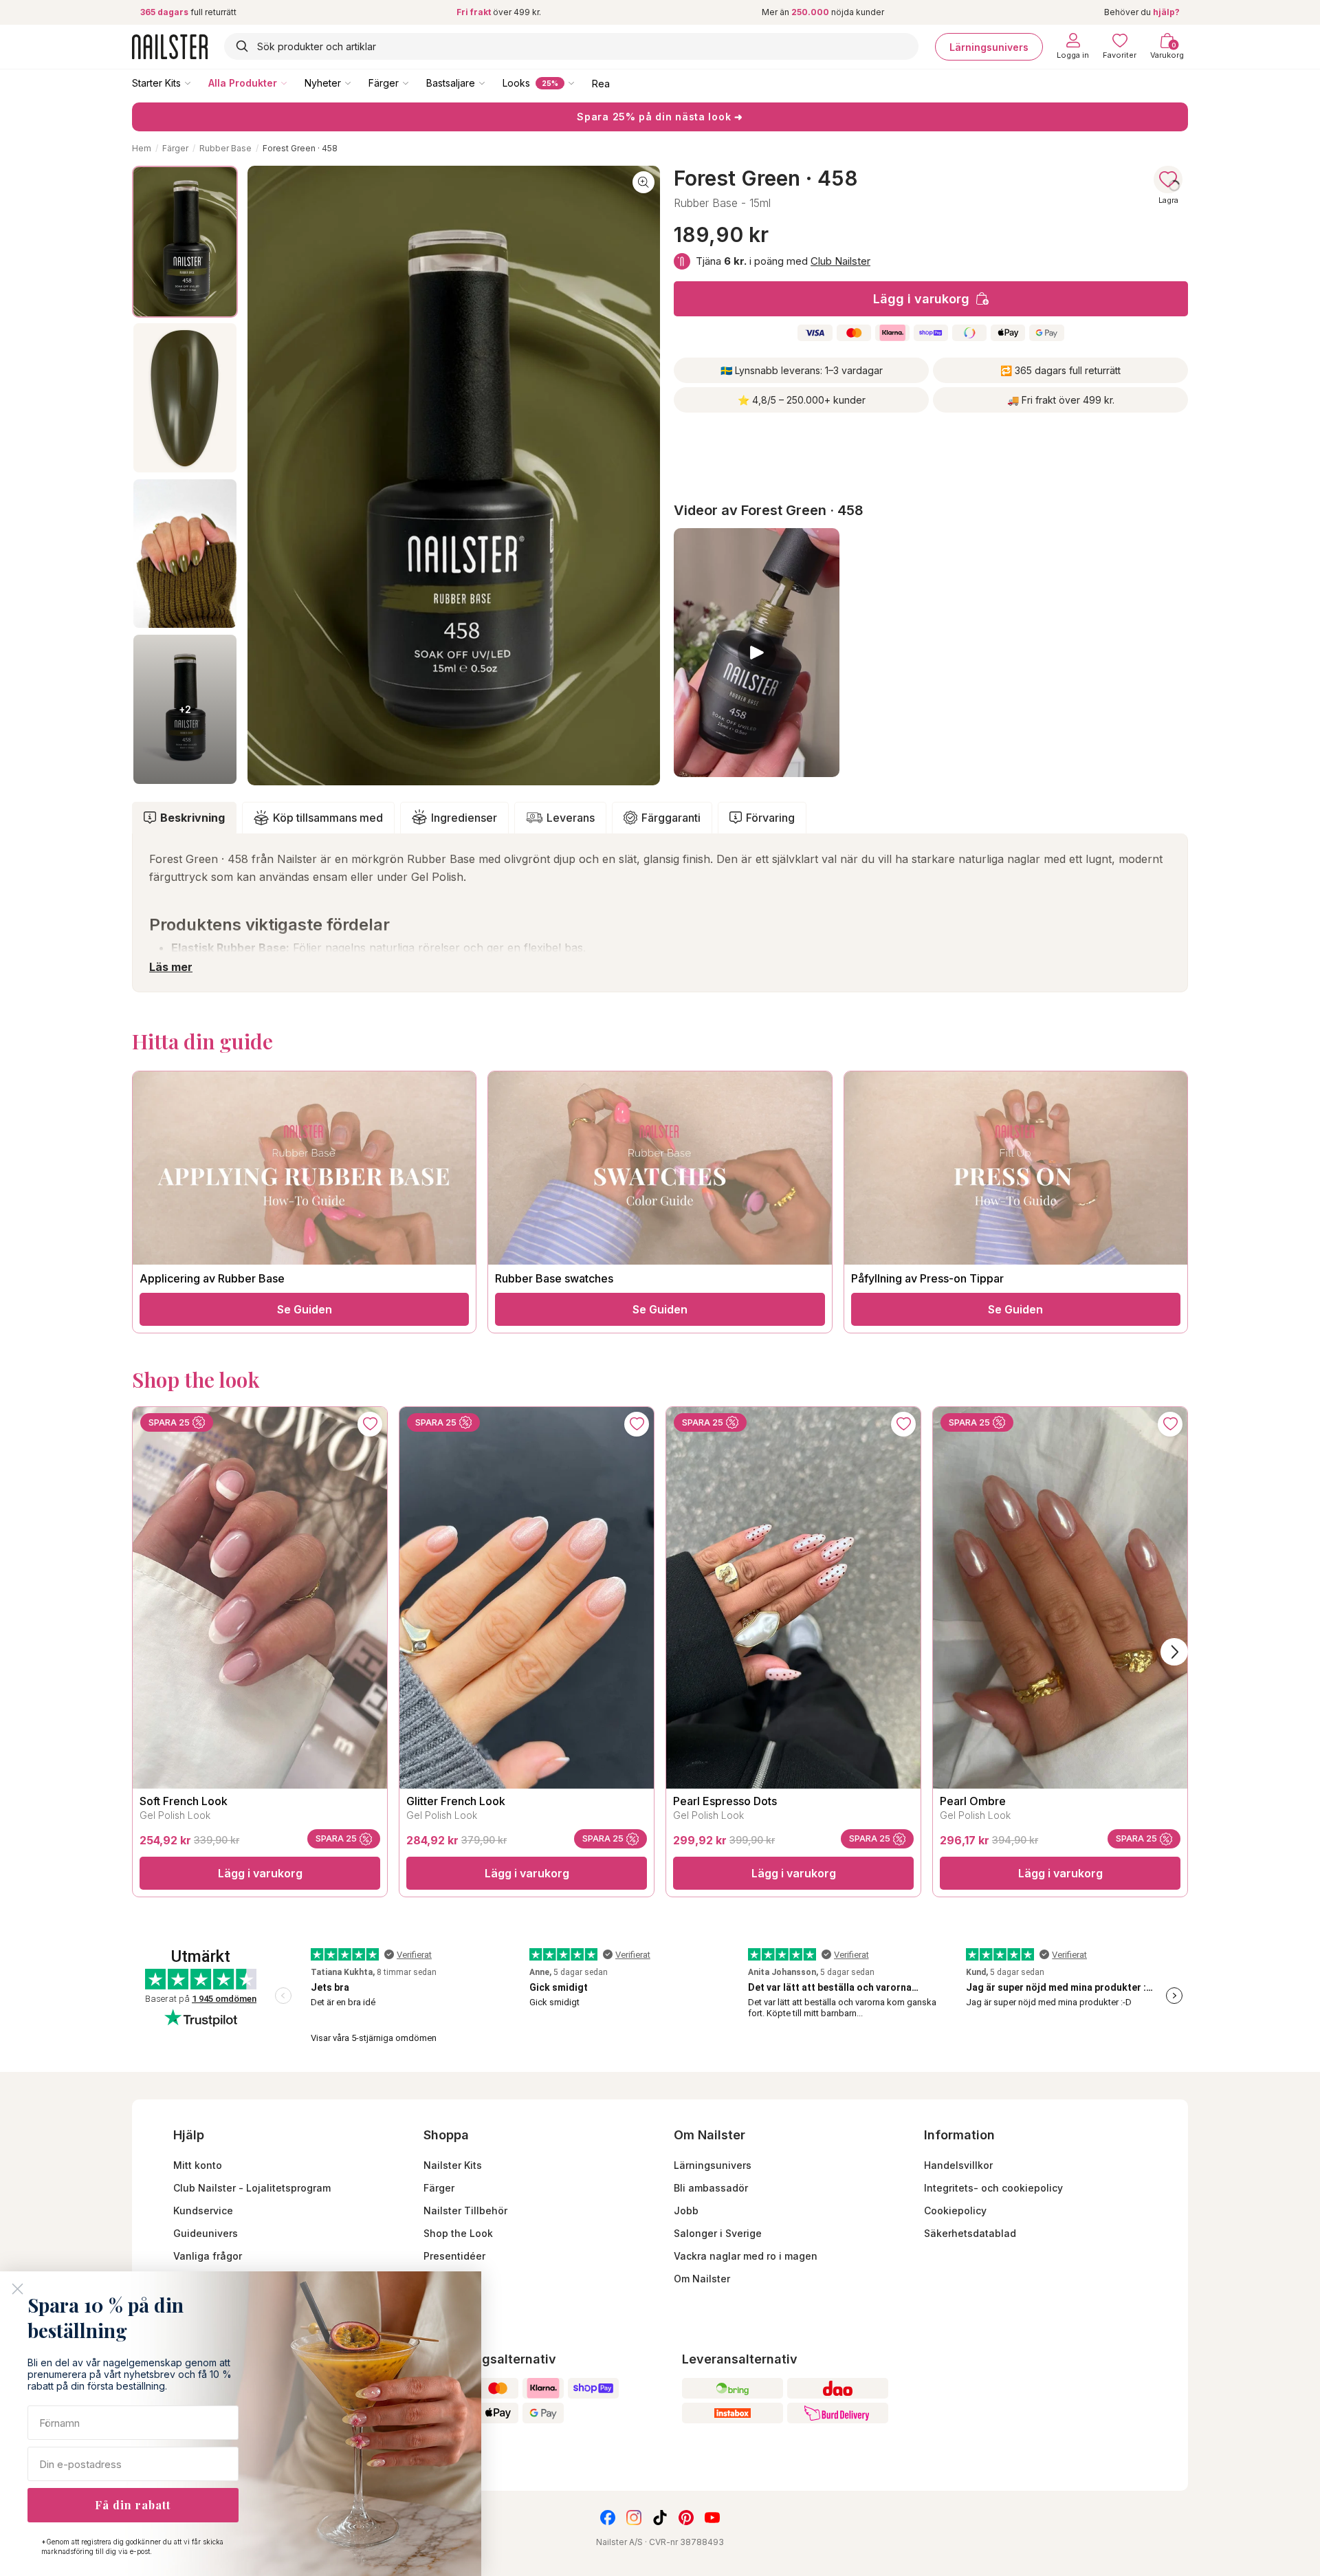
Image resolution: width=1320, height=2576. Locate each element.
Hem (142, 148)
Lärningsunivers (989, 46)
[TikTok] (660, 2518)
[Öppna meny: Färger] (415, 83)
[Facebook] (608, 2518)
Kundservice (203, 2211)
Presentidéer (454, 2256)
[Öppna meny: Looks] (581, 83)
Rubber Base (225, 148)
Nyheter (323, 83)
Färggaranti (671, 818)
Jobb (686, 2211)
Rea (601, 83)
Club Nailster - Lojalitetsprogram (252, 2188)
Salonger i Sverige (718, 2233)
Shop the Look (458, 2233)
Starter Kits (156, 83)
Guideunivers (206, 2233)
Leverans (571, 818)
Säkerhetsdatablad (970, 2233)
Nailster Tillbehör (465, 2211)
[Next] (1174, 1652)
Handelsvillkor (958, 2165)
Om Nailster (702, 2279)
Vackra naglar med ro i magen (746, 2256)
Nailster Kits (453, 2165)
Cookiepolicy (955, 2211)
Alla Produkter (243, 83)
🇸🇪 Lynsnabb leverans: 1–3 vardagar (802, 370)
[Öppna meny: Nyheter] (357, 83)
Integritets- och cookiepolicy (993, 2188)
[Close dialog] (18, 2289)
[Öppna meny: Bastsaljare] (492, 83)
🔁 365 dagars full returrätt (1060, 370)
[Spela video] (757, 653)
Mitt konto (198, 2165)
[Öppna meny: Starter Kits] (197, 83)
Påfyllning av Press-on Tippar (927, 1278)
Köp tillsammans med (328, 818)
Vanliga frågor (208, 2256)
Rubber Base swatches (554, 1278)
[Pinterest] (686, 2518)
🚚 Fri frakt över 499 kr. (1061, 400)
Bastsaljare (451, 83)
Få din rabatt (133, 2505)
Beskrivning (192, 818)
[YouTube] (712, 2518)
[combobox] (571, 46)
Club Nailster (840, 261)
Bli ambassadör (711, 2188)
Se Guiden (305, 1309)
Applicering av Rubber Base (212, 1278)
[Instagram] (634, 2518)
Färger (384, 83)
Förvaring (770, 818)
